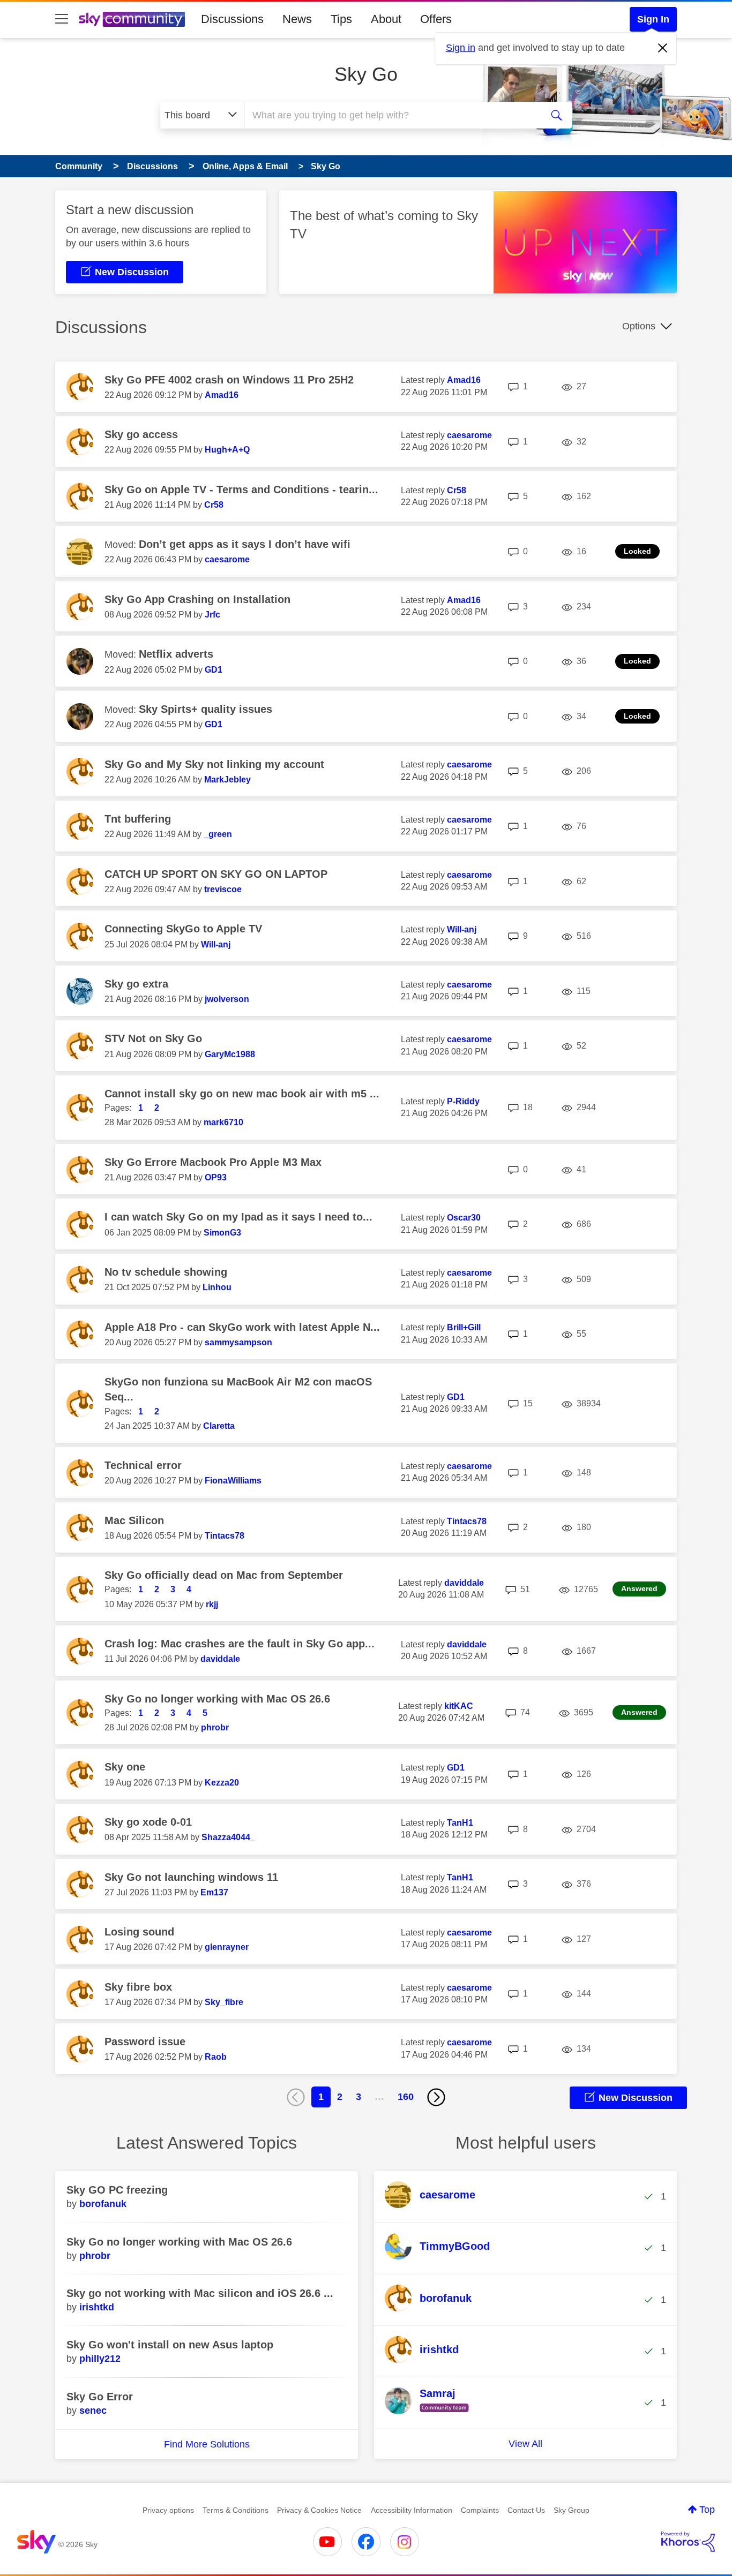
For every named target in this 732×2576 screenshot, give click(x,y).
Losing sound (139, 1932)
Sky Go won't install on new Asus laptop (170, 2345)
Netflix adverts (176, 654)
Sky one (125, 1767)
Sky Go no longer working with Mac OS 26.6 (217, 1699)
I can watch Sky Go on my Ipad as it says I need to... (238, 1217)
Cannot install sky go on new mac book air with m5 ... (242, 1094)
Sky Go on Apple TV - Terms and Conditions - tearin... (241, 489)
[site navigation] (62, 19)
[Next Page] (436, 2097)
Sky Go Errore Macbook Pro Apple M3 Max (213, 1162)
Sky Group (572, 2510)
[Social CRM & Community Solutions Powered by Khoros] (688, 2542)
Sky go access (141, 434)
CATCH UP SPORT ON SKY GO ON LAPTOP (216, 874)
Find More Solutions (207, 2444)
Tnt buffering (138, 819)
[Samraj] (431, 2413)
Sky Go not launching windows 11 (191, 1877)
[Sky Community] (132, 19)
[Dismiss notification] (663, 48)
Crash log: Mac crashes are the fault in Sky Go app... (240, 1644)
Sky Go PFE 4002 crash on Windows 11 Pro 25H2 (229, 380)
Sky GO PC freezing (117, 2190)
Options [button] (639, 326)
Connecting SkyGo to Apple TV (183, 929)
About (386, 19)
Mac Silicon (134, 1520)
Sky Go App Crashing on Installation (197, 599)
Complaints (480, 2510)
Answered (639, 1588)
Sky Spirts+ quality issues (206, 709)
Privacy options (168, 2510)
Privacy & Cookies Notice (319, 2510)
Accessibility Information (412, 2510)
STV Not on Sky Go (153, 1038)
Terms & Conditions (236, 2510)
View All (525, 2444)
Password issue (145, 2042)
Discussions (232, 19)
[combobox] (392, 115)
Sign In (653, 19)
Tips (341, 19)
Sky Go (366, 74)
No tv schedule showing (166, 1272)
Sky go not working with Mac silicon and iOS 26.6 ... (200, 2293)
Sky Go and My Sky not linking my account (214, 764)
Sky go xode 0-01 (148, 1822)
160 (406, 2097)
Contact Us (526, 2510)
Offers (436, 19)
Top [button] (707, 2510)
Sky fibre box (138, 1987)
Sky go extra (136, 984)
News (297, 19)
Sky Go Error (100, 2397)
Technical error (143, 1465)
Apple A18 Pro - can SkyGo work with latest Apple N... (242, 1327)
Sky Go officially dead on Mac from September (224, 1575)
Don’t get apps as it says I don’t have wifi (245, 544)
